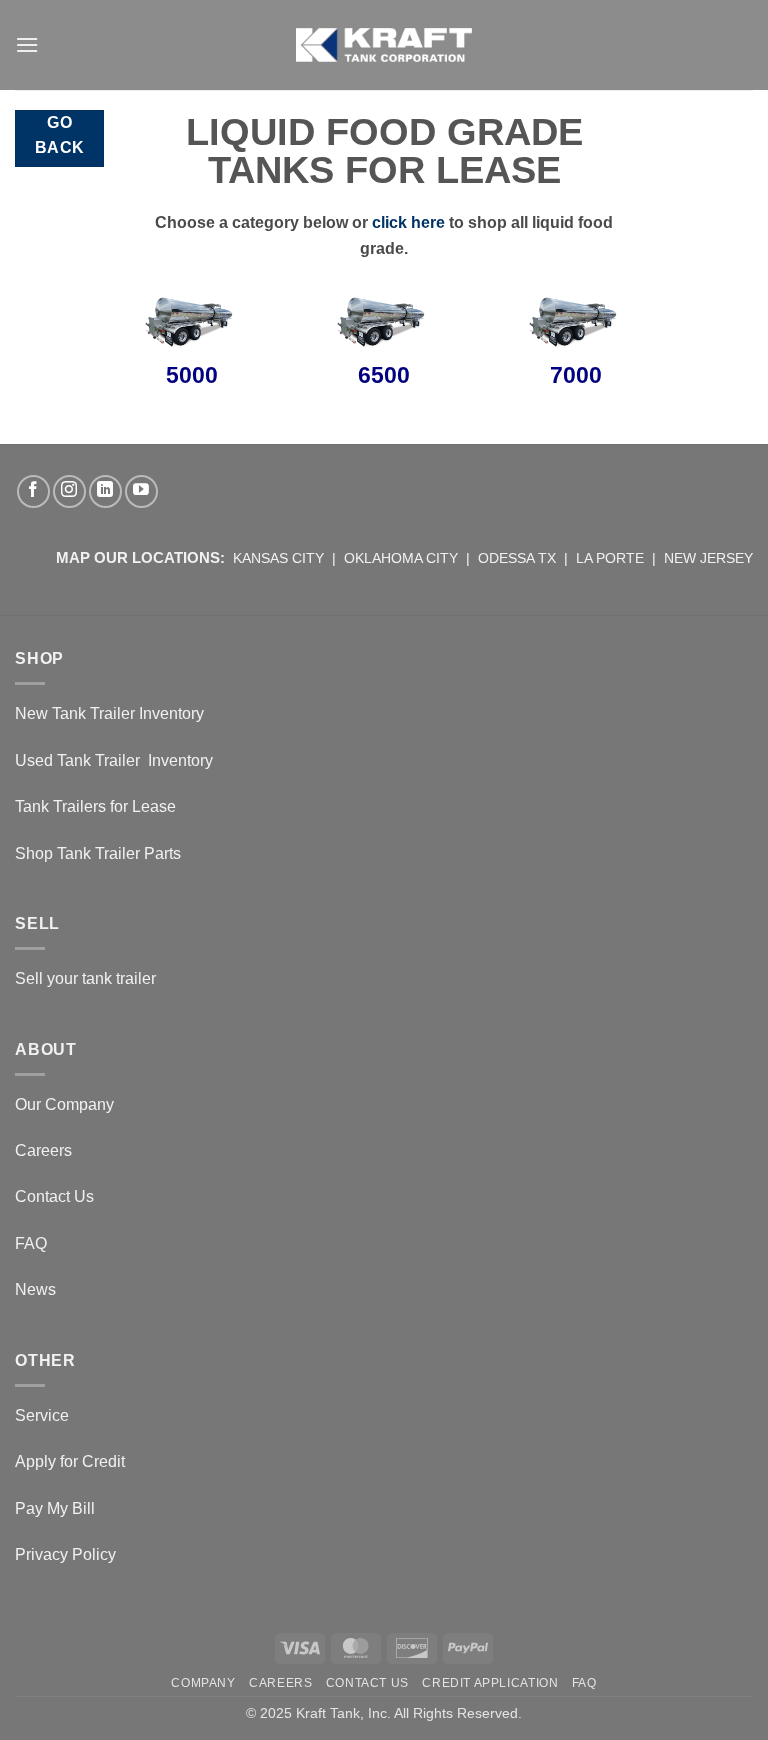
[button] (27, 44)
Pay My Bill (55, 1508)
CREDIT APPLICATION (490, 1683)
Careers (43, 1150)
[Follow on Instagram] (69, 491)
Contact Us (54, 1196)
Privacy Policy (65, 1554)
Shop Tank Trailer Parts (98, 853)
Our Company (64, 1104)
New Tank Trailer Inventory (109, 713)
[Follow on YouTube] (141, 491)
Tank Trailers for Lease (95, 806)
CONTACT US (367, 1683)
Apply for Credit (70, 1461)
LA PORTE (610, 558)
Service (42, 1415)
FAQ (31, 1243)
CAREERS (280, 1683)
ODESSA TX (517, 558)
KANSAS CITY (278, 558)
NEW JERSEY (708, 558)
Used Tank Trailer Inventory (114, 760)
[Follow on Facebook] (33, 491)
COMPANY (203, 1683)
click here (408, 222)
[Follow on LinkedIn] (105, 491)
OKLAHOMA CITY (401, 558)
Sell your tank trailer (85, 978)
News (35, 1289)
